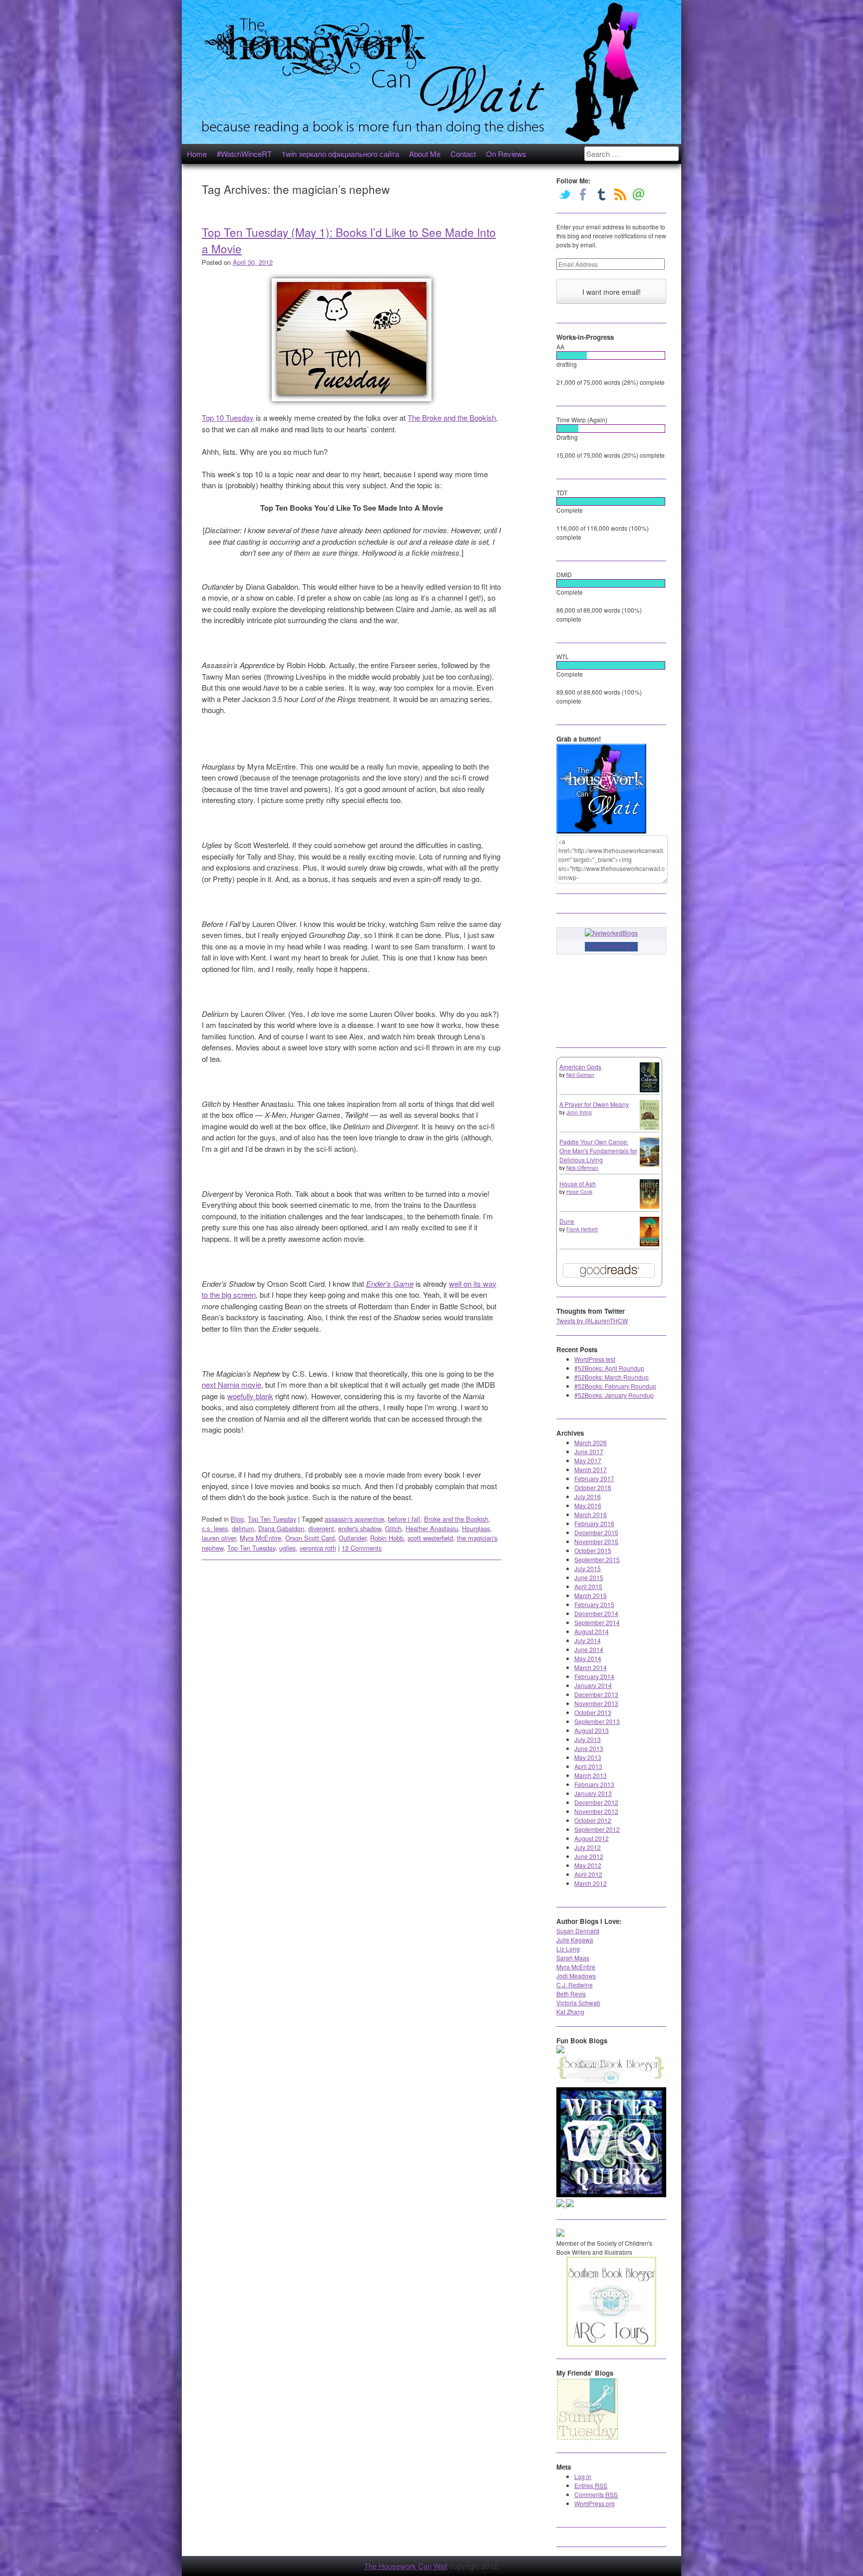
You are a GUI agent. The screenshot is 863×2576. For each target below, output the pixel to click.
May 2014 (588, 1658)
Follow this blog (611, 946)
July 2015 (588, 1568)
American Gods (580, 1067)
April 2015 (588, 1586)
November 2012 (596, 1811)
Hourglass (476, 1528)
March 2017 (591, 1469)
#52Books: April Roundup (609, 1368)
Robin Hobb (387, 1538)
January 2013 (593, 1793)
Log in (583, 2476)
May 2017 (588, 1460)
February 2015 (594, 1604)
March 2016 (591, 1514)
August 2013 (592, 1730)
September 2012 (597, 1829)
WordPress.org (595, 2503)
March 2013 (591, 1775)
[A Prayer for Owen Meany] (649, 1128)
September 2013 (597, 1721)
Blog (237, 1519)
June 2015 (589, 1577)
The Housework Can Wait (406, 2566)
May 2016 (588, 1505)
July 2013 (588, 1739)
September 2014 (597, 1622)
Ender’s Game (390, 1284)
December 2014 (596, 1613)
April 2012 (588, 1874)
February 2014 (594, 1676)
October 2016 (593, 1487)
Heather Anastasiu (432, 1528)
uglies (287, 1548)
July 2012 (588, 1847)
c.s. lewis (215, 1528)
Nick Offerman (582, 1168)
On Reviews (506, 154)
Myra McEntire (260, 1538)
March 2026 (591, 1442)
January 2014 (593, 1685)
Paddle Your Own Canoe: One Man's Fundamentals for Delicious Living (598, 1151)
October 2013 (593, 1712)
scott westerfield (430, 1538)
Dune (567, 1221)
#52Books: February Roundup (615, 1386)
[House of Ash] (649, 1206)
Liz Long (568, 1949)
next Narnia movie (231, 1384)
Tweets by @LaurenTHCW (592, 1320)
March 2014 (591, 1667)
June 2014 (589, 1649)
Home (197, 154)
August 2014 (592, 1631)
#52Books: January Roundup (614, 1395)
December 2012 (596, 1802)
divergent (321, 1528)
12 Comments (362, 1548)
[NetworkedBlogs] (611, 933)
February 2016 (594, 1523)
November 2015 (596, 1541)
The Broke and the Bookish (452, 418)
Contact (463, 154)
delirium (243, 1528)
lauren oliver (219, 1538)
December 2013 (596, 1694)
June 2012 (589, 1856)
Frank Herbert (582, 1229)
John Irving (579, 1112)
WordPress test (595, 1359)
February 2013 (594, 1784)
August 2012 (592, 1838)
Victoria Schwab (578, 2003)
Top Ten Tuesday (272, 1519)
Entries (591, 2485)
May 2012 (588, 1865)
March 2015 (591, 1595)
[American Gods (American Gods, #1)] (649, 1090)
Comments (596, 2494)
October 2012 (593, 1820)
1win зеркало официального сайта (340, 154)
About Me (425, 154)
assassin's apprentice (354, 1519)
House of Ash (578, 1184)
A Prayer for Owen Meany (594, 1104)
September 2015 (597, 1559)
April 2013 (588, 1766)
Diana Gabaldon (281, 1528)
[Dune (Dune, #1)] (649, 1244)
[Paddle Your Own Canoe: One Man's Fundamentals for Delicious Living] (649, 1164)
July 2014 (588, 1640)
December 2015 (596, 1532)
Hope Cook (579, 1192)
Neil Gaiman (580, 1075)
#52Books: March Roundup (612, 1377)
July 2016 (588, 1496)
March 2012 (591, 1883)
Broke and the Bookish (456, 1519)
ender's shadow (360, 1528)
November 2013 (596, 1703)
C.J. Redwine (575, 1985)
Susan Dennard (578, 1931)
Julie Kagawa (575, 1940)
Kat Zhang (570, 2012)
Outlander (352, 1538)
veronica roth (318, 1548)
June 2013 (589, 1748)
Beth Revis (571, 1994)
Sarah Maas (573, 1958)
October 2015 (593, 1550)
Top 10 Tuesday (228, 418)
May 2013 (588, 1757)
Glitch (393, 1528)
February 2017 (594, 1478)
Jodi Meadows (576, 1976)
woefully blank (250, 1396)
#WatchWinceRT (244, 154)
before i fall (404, 1519)
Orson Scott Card (310, 1538)
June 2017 (589, 1451)
